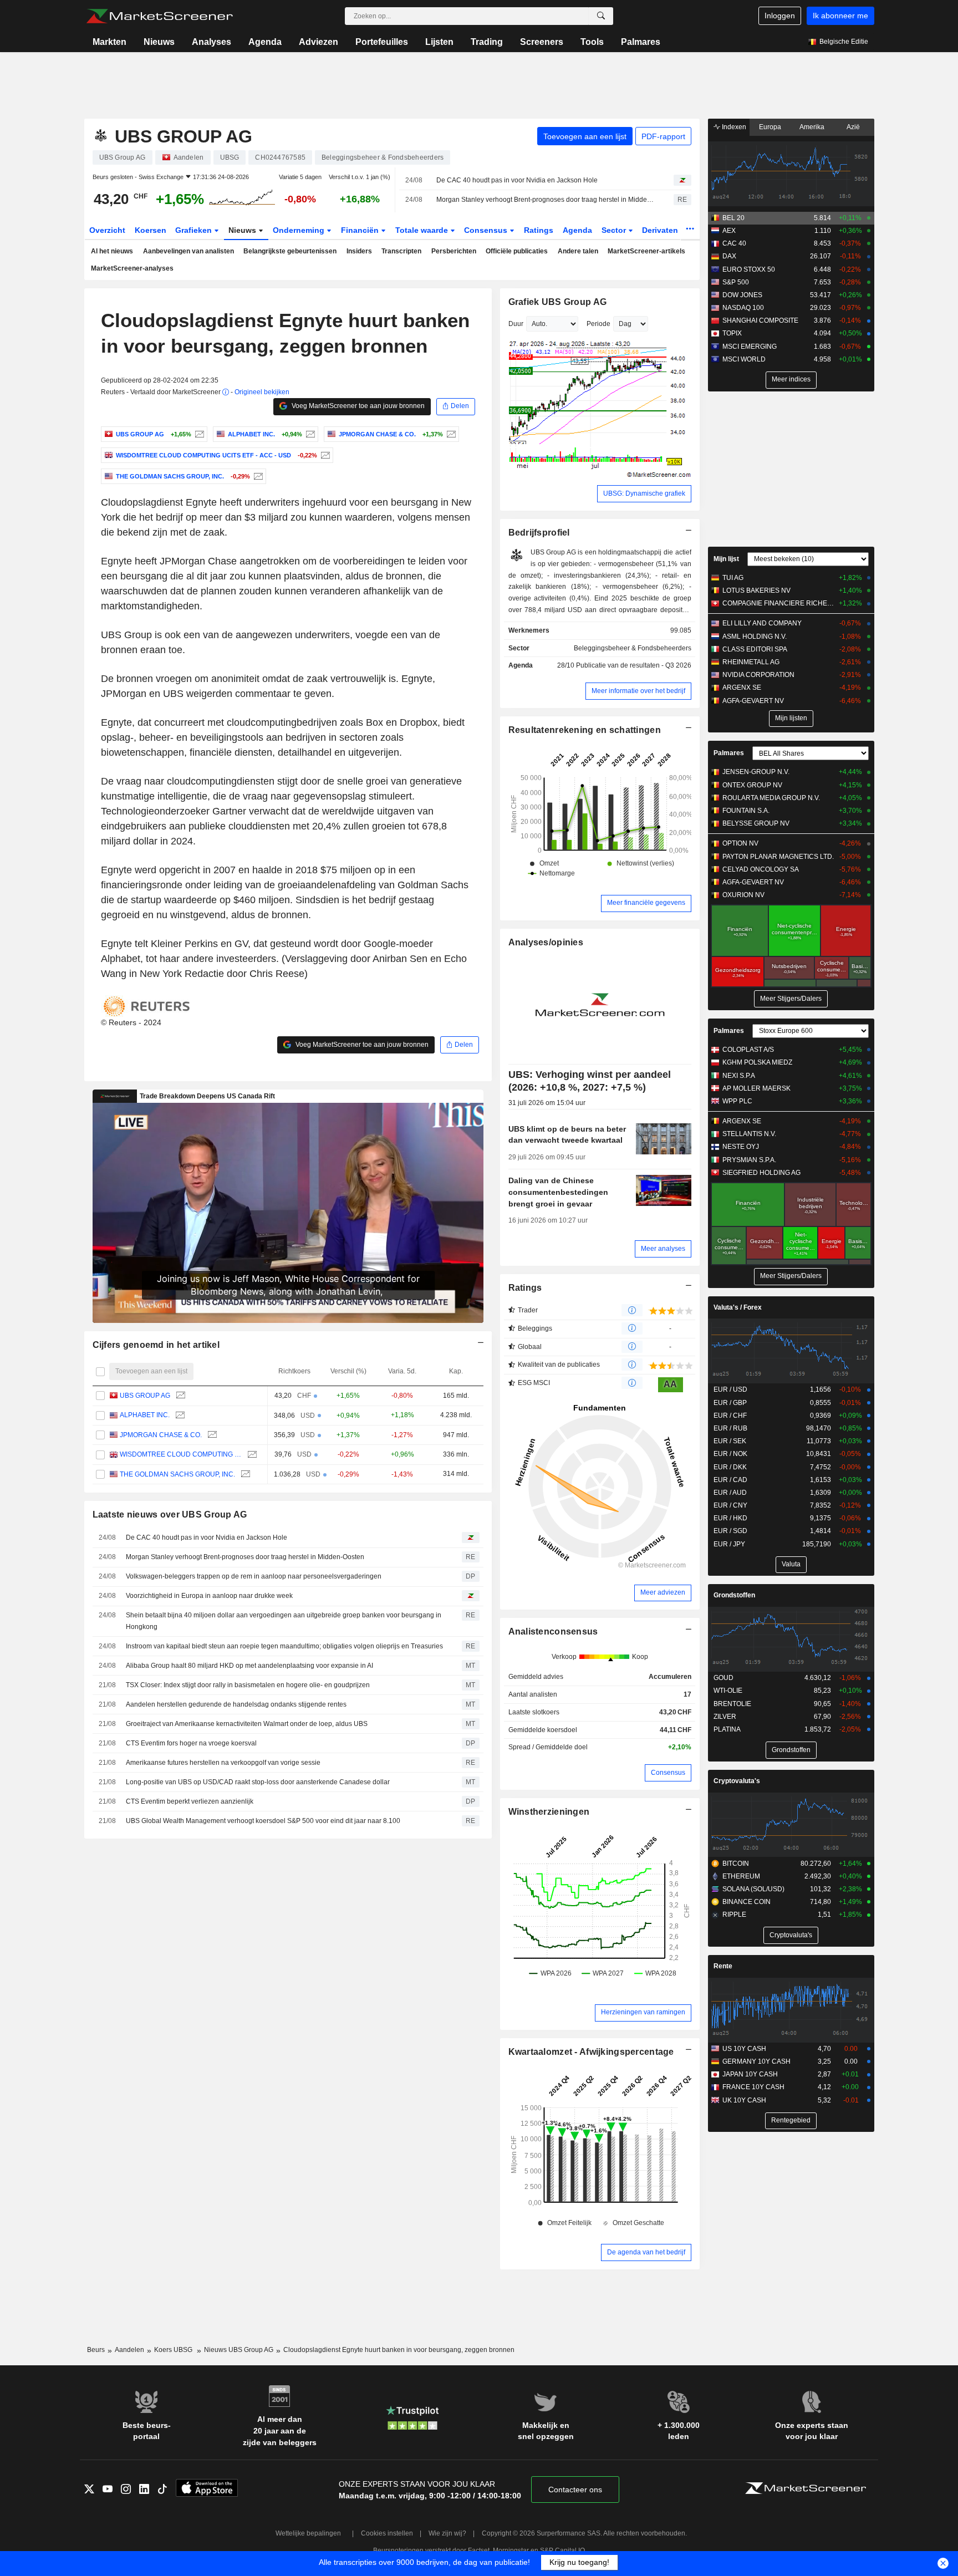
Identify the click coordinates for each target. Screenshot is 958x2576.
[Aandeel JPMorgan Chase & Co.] (450, 434)
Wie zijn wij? (447, 2533)
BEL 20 (733, 218)
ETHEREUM (741, 1876)
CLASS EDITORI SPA (755, 649)
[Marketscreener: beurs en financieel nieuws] (159, 16)
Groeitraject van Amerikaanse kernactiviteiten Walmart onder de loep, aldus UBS (247, 1724)
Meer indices (791, 379)
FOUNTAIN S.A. (746, 811)
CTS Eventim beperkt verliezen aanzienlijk (190, 1801)
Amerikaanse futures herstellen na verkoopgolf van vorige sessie (223, 1763)
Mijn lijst (726, 559)
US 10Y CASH (744, 2049)
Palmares (641, 42)
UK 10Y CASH (744, 2100)
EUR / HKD (730, 1518)
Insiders (359, 251)
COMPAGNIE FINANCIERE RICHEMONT (778, 603)
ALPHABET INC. (145, 1415)
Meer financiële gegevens (646, 903)
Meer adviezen (663, 1592)
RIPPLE (734, 1915)
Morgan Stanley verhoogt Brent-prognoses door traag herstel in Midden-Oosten (545, 200)
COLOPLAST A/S (748, 1050)
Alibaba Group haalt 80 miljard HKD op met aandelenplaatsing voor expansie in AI (249, 1666)
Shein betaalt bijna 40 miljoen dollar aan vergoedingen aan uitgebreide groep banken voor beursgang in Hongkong (284, 1621)
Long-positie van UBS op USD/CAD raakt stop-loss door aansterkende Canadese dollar (258, 1782)
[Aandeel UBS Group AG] (198, 434)
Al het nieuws (112, 251)
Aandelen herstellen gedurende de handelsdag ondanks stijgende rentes (236, 1704)
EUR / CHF (730, 1416)
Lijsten (439, 42)
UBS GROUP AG (145, 1396)
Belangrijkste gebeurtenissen (290, 251)
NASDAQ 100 (743, 308)
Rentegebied (791, 2120)
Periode (598, 324)
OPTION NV (740, 843)
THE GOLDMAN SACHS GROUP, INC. (177, 1474)
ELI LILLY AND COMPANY (762, 623)
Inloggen (780, 16)
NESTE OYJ (741, 1147)
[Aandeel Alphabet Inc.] (309, 434)
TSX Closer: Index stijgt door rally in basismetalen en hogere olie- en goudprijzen (248, 1685)
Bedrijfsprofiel (539, 533)
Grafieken (195, 230)
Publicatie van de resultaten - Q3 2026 (634, 665)
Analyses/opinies (546, 942)
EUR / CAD (730, 1480)
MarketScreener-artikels (646, 251)
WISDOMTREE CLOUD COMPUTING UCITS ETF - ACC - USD (181, 1454)
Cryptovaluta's (737, 1781)
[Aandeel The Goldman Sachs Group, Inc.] (257, 476)
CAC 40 (734, 243)
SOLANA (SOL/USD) (753, 1889)
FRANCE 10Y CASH (753, 2087)
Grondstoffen (734, 1595)
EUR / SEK (730, 1441)
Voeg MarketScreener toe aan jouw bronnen (357, 406)
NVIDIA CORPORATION (758, 675)
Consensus (487, 230)
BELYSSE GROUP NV (756, 823)
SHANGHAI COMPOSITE (760, 320)
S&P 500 (736, 282)
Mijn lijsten (791, 718)
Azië (853, 127)
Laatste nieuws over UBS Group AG (170, 1514)
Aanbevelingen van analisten (188, 251)
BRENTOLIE (732, 1704)
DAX (729, 256)
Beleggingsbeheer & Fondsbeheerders (633, 648)
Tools (592, 42)
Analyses (212, 42)
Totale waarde (423, 230)
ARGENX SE (742, 688)
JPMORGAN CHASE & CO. (161, 1435)
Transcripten (401, 251)
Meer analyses (663, 1249)
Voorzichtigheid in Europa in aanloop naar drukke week (209, 1596)
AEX (729, 231)
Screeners (542, 42)
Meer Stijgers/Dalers (791, 999)
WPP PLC (737, 1101)
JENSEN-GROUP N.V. (756, 772)
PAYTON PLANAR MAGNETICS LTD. (778, 857)
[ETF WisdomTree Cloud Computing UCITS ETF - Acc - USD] (324, 455)
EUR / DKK (730, 1467)
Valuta (791, 1564)
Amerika (812, 127)
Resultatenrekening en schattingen (585, 730)
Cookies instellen (387, 2533)
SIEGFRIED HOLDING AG (761, 1173)
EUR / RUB (730, 1428)
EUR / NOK (730, 1454)
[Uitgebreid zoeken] (601, 16)
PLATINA (727, 1729)
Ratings (539, 230)
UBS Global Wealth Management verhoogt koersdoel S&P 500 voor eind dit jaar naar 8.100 (263, 1821)
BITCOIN (736, 1864)
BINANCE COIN (746, 1902)
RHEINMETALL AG (751, 662)
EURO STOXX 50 (749, 269)
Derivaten (661, 230)
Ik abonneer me (840, 16)
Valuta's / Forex (738, 1307)
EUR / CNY (730, 1505)
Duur (516, 324)
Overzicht (107, 230)
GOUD (723, 1678)
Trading (487, 42)
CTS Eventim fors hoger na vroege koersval (191, 1743)
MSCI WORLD (744, 359)
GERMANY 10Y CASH (756, 2061)
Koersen (151, 230)
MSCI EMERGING (750, 347)
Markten (109, 42)
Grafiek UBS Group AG (558, 302)
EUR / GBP (730, 1403)
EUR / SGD (730, 1531)
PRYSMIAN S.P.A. (749, 1160)
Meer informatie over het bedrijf (638, 691)
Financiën (361, 230)
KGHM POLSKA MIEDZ (757, 1062)
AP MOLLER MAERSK (756, 1088)
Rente (723, 1966)
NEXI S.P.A (739, 1076)
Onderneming (300, 230)
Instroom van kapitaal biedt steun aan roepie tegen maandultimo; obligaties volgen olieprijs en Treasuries (284, 1646)
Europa (770, 127)
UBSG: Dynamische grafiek (644, 493)
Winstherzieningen (549, 1812)
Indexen (733, 127)
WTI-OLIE (728, 1691)
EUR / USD (730, 1389)
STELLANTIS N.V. (749, 1134)
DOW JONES (742, 295)
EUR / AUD (730, 1493)
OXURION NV (743, 895)
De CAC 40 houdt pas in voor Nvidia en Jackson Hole (517, 180)
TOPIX (732, 333)
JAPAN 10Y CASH (750, 2074)
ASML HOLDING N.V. (755, 637)
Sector (615, 230)
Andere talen (578, 251)
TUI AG (733, 578)
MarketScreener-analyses (132, 268)
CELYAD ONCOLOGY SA (761, 869)
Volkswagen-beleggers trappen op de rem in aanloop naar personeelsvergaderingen (254, 1576)
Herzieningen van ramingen (643, 2012)
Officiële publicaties (517, 251)
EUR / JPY (729, 1544)
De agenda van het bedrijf (646, 2252)
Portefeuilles (382, 42)
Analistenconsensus (553, 1631)
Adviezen (319, 42)
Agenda (265, 42)
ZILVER (725, 1717)
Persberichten (454, 251)
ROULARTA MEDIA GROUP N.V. (771, 798)
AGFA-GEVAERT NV (753, 701)
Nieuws (159, 42)
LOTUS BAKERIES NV (756, 590)
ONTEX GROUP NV (752, 785)
